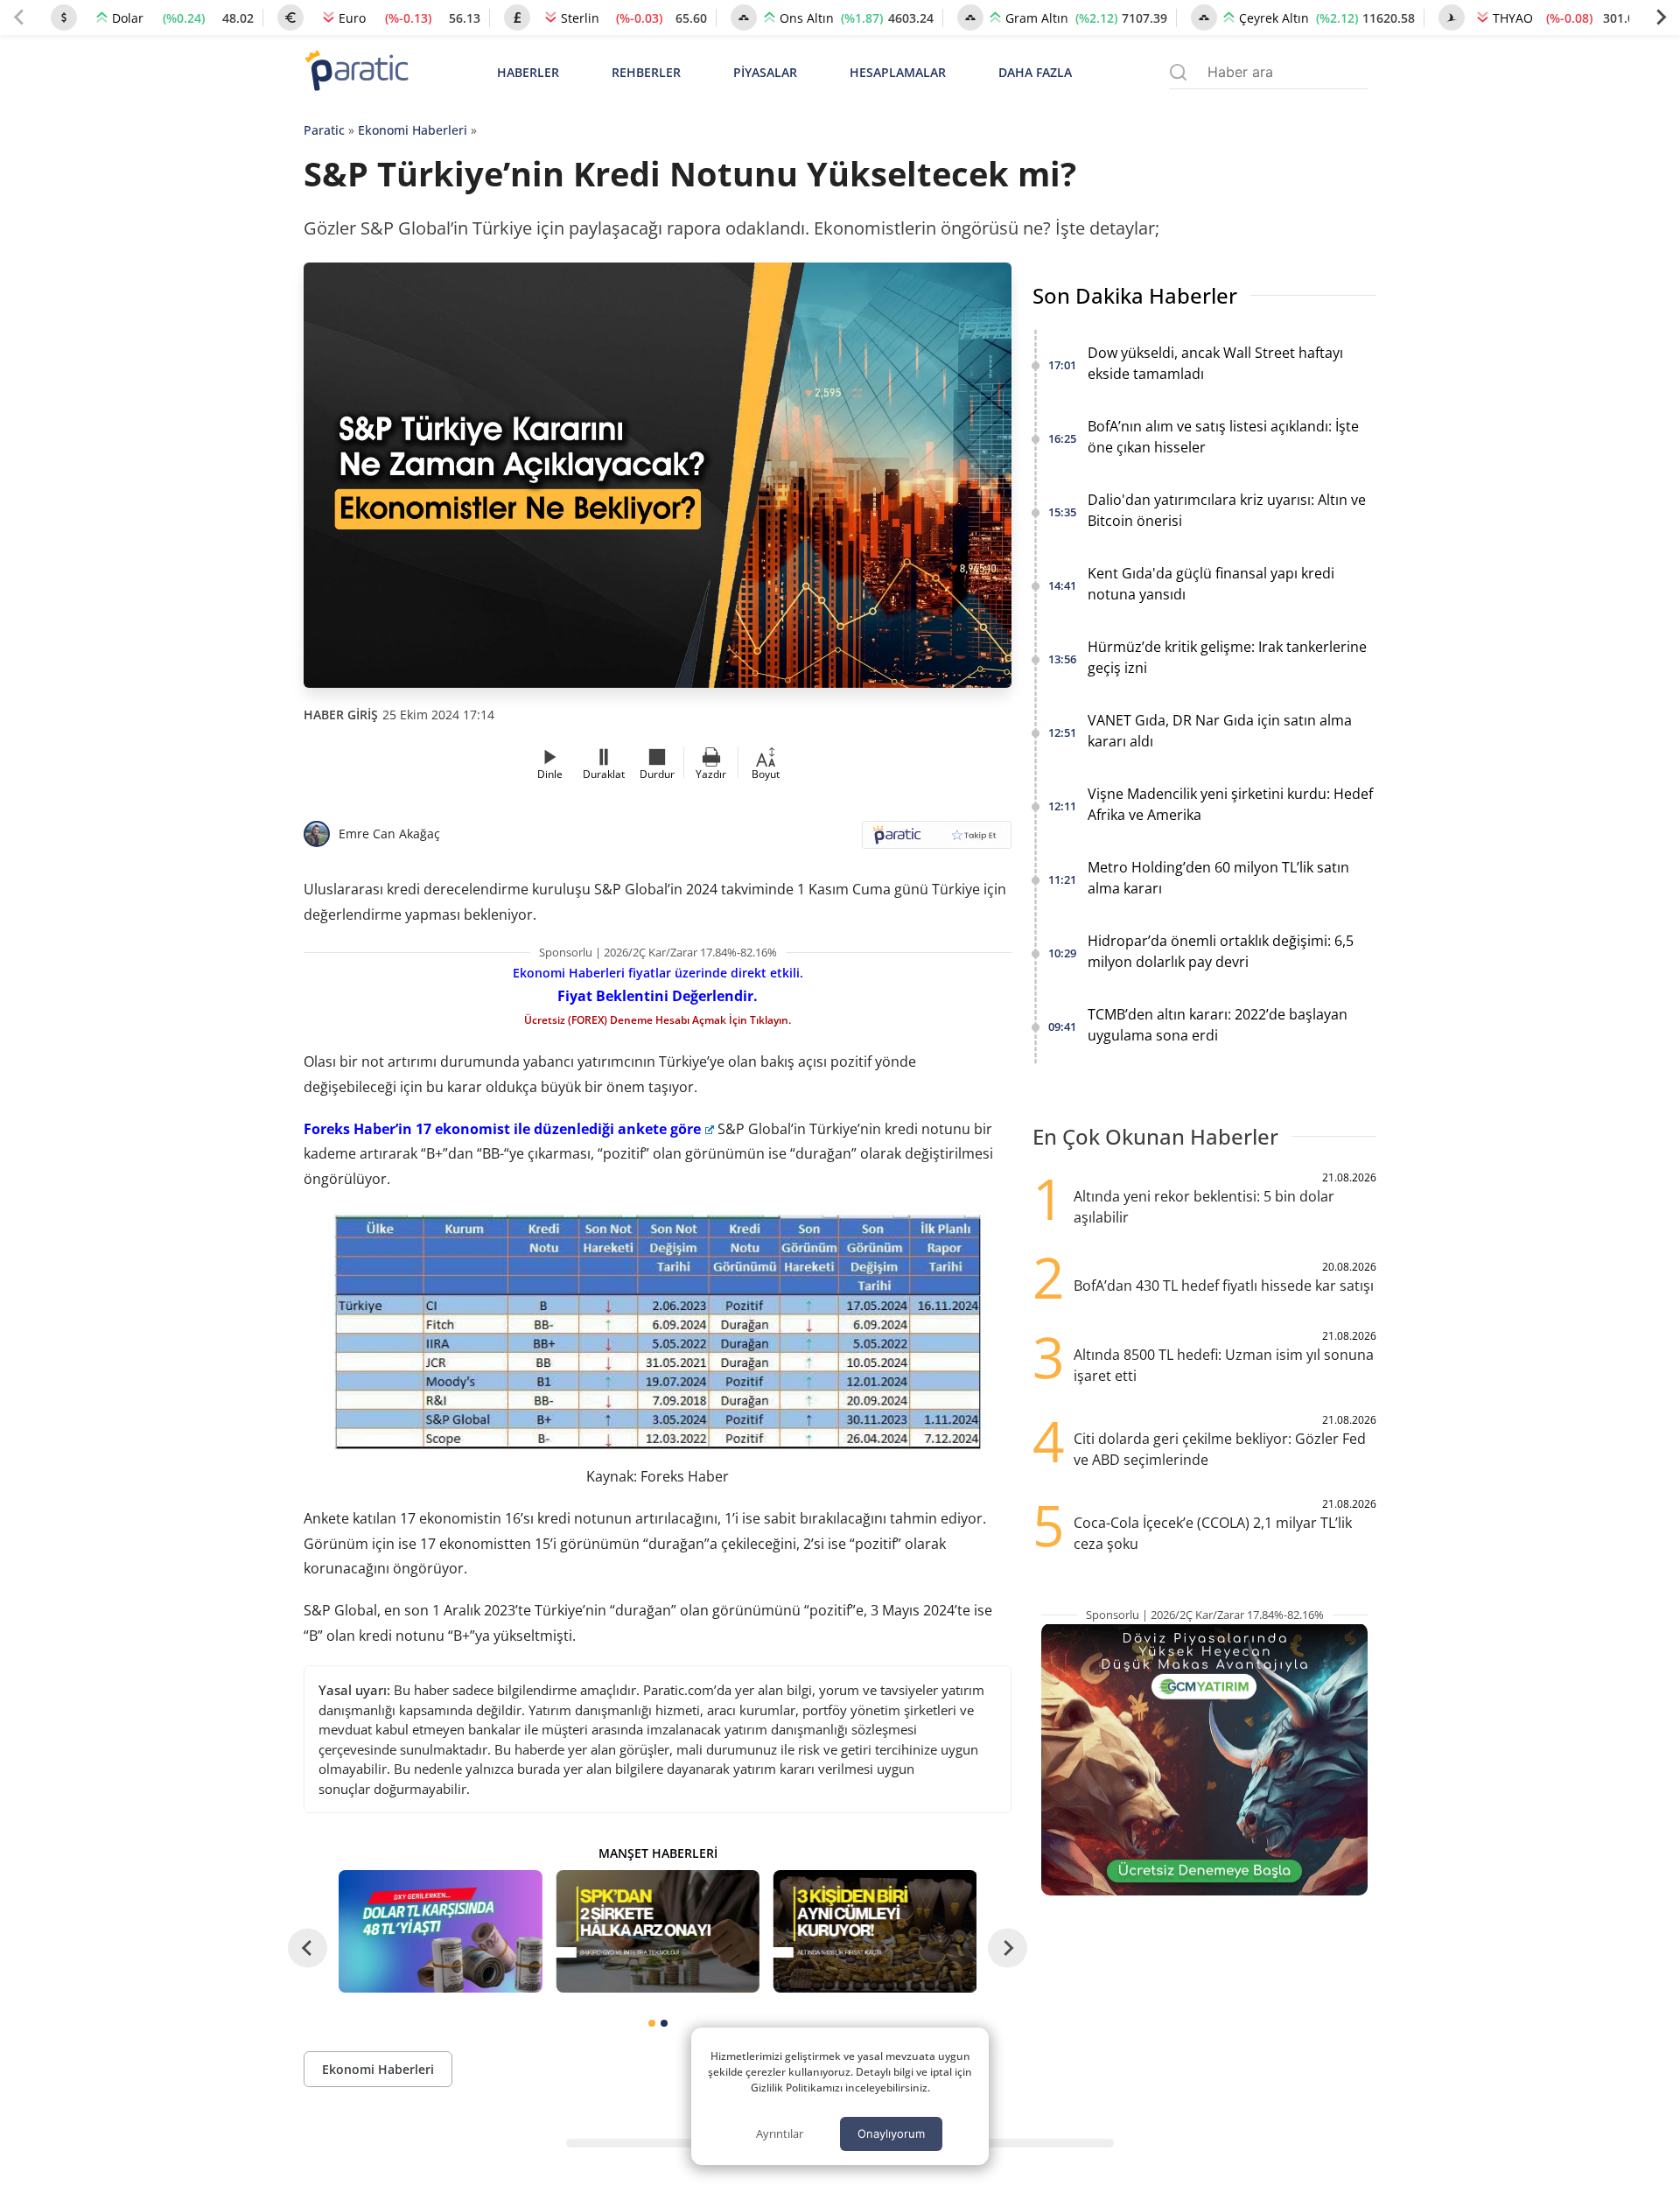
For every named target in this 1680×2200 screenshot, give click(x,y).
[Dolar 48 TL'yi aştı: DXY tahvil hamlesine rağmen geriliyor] (440, 1931)
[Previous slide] (19, 18)
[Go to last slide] (308, 1948)
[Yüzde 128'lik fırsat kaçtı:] (875, 1931)
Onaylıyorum (891, 2133)
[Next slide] (1661, 18)
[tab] (652, 2023)
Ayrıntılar (780, 2133)
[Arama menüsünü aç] (1178, 72)
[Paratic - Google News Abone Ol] (937, 841)
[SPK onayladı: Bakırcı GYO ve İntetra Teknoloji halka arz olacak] (657, 1931)
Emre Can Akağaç (389, 834)
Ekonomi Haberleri (413, 130)
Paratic (324, 130)
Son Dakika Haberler (1135, 295)
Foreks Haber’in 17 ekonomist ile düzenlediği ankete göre (502, 1129)
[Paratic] (356, 72)
